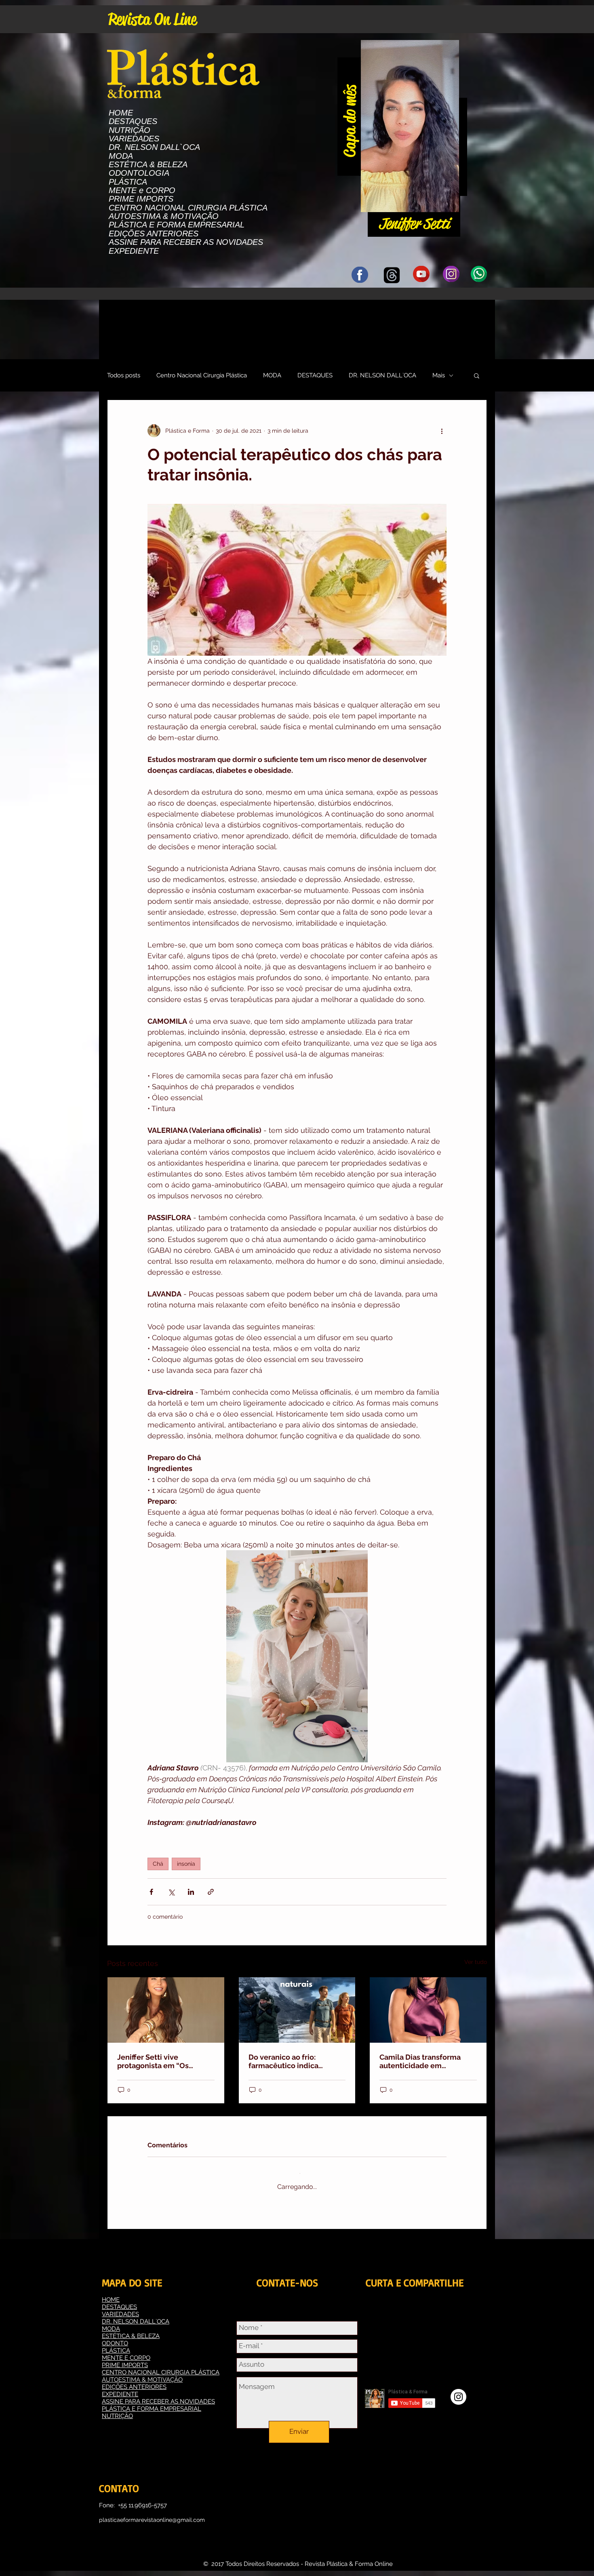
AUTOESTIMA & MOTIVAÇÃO (164, 216)
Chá (158, 1864)
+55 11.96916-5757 (142, 2499)
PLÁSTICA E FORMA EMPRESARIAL (177, 225)
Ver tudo (476, 1962)
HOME (121, 113)
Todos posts (124, 375)
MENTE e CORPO (142, 190)
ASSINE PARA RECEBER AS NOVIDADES (186, 242)
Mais (439, 375)
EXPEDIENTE (134, 251)
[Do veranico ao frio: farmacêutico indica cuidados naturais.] (297, 2010)
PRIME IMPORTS (141, 199)
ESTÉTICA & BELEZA (148, 165)
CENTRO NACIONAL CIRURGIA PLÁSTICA (188, 208)
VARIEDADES (134, 139)
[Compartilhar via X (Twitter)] (171, 1892)
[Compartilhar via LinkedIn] (191, 1892)
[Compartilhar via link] (211, 1892)
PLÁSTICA (128, 182)
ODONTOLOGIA (139, 173)
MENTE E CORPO (126, 2351)
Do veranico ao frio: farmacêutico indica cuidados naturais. (283, 2061)
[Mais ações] (442, 431)
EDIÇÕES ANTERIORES (154, 234)
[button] (449, 203)
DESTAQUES (133, 121)
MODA (121, 156)
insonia (186, 1864)
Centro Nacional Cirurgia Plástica (202, 375)
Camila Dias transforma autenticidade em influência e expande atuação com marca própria (427, 2061)
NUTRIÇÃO (130, 130)
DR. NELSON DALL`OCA (154, 147)
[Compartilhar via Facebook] (151, 1892)
